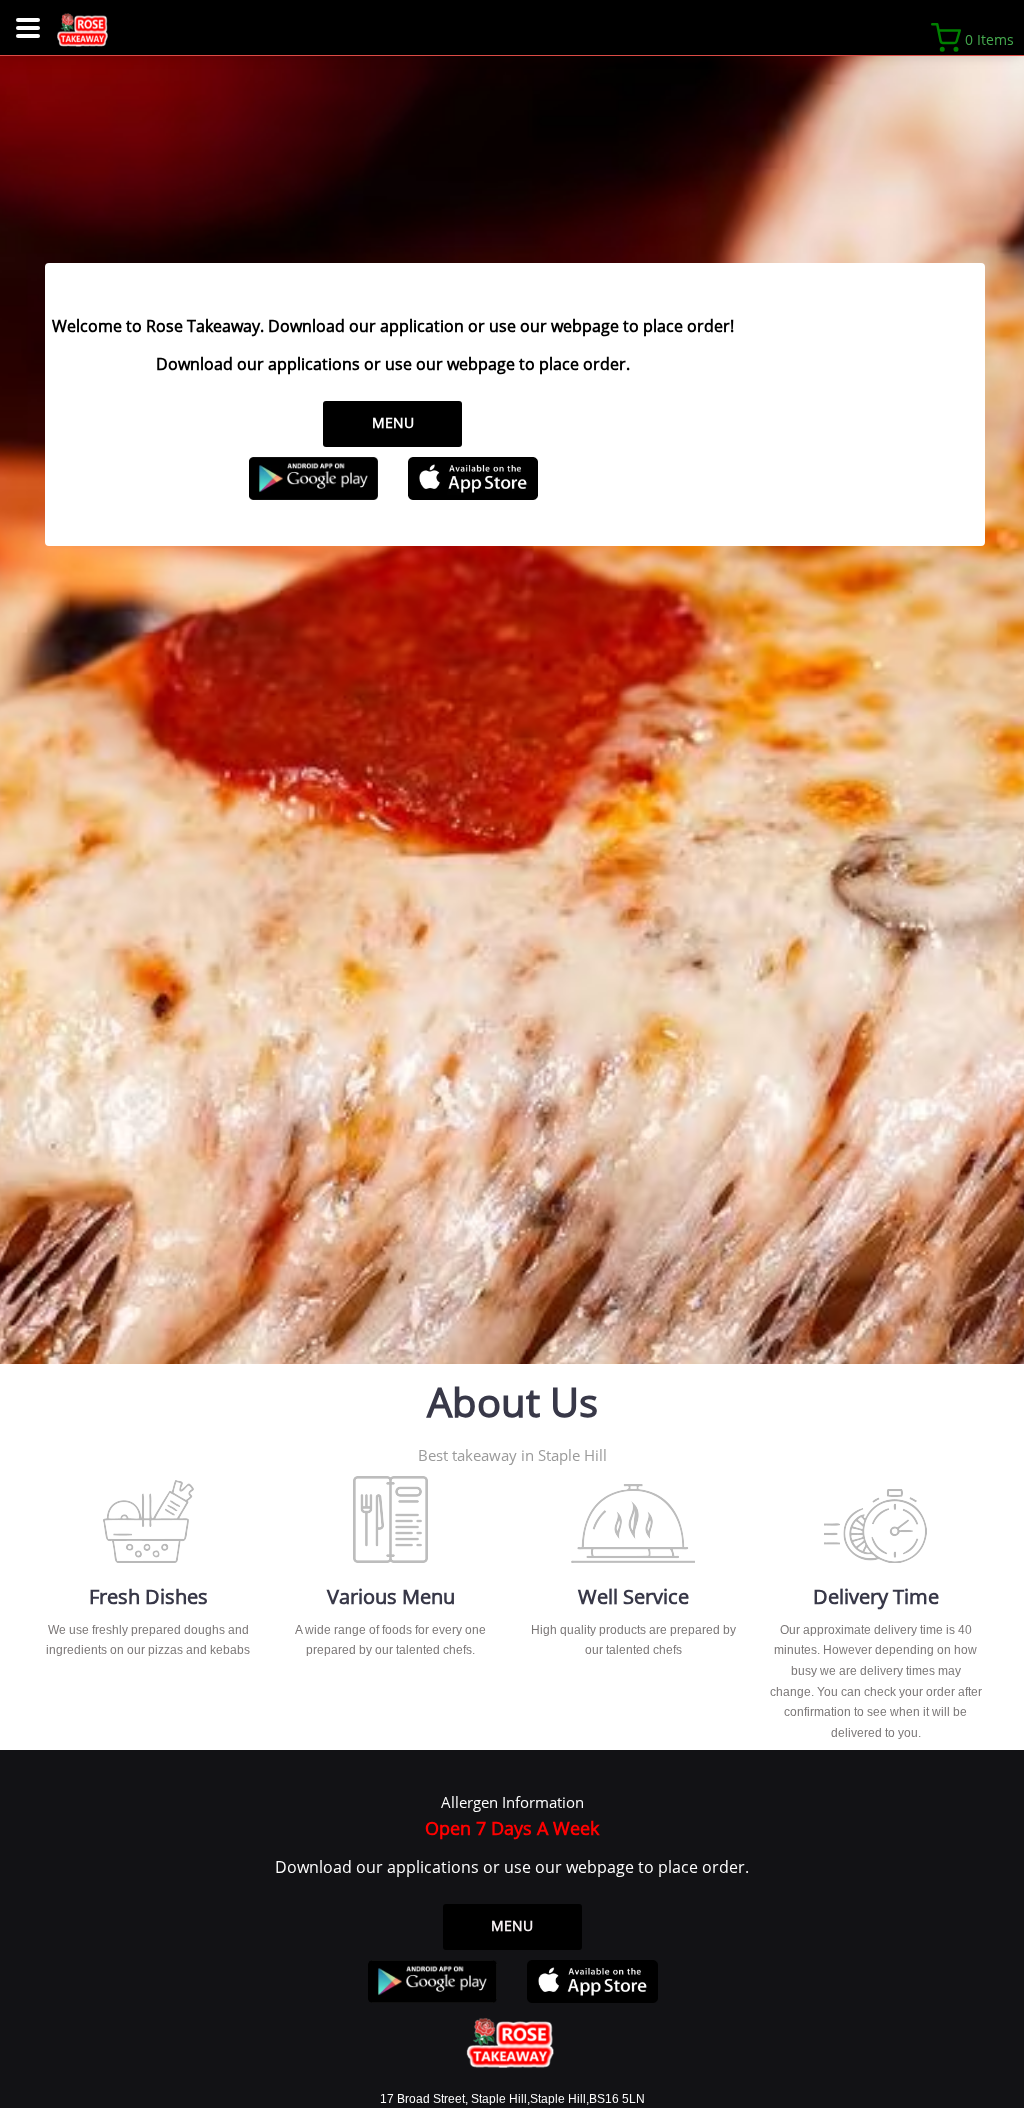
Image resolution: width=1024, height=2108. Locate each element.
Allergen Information (512, 1802)
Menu (393, 422)
